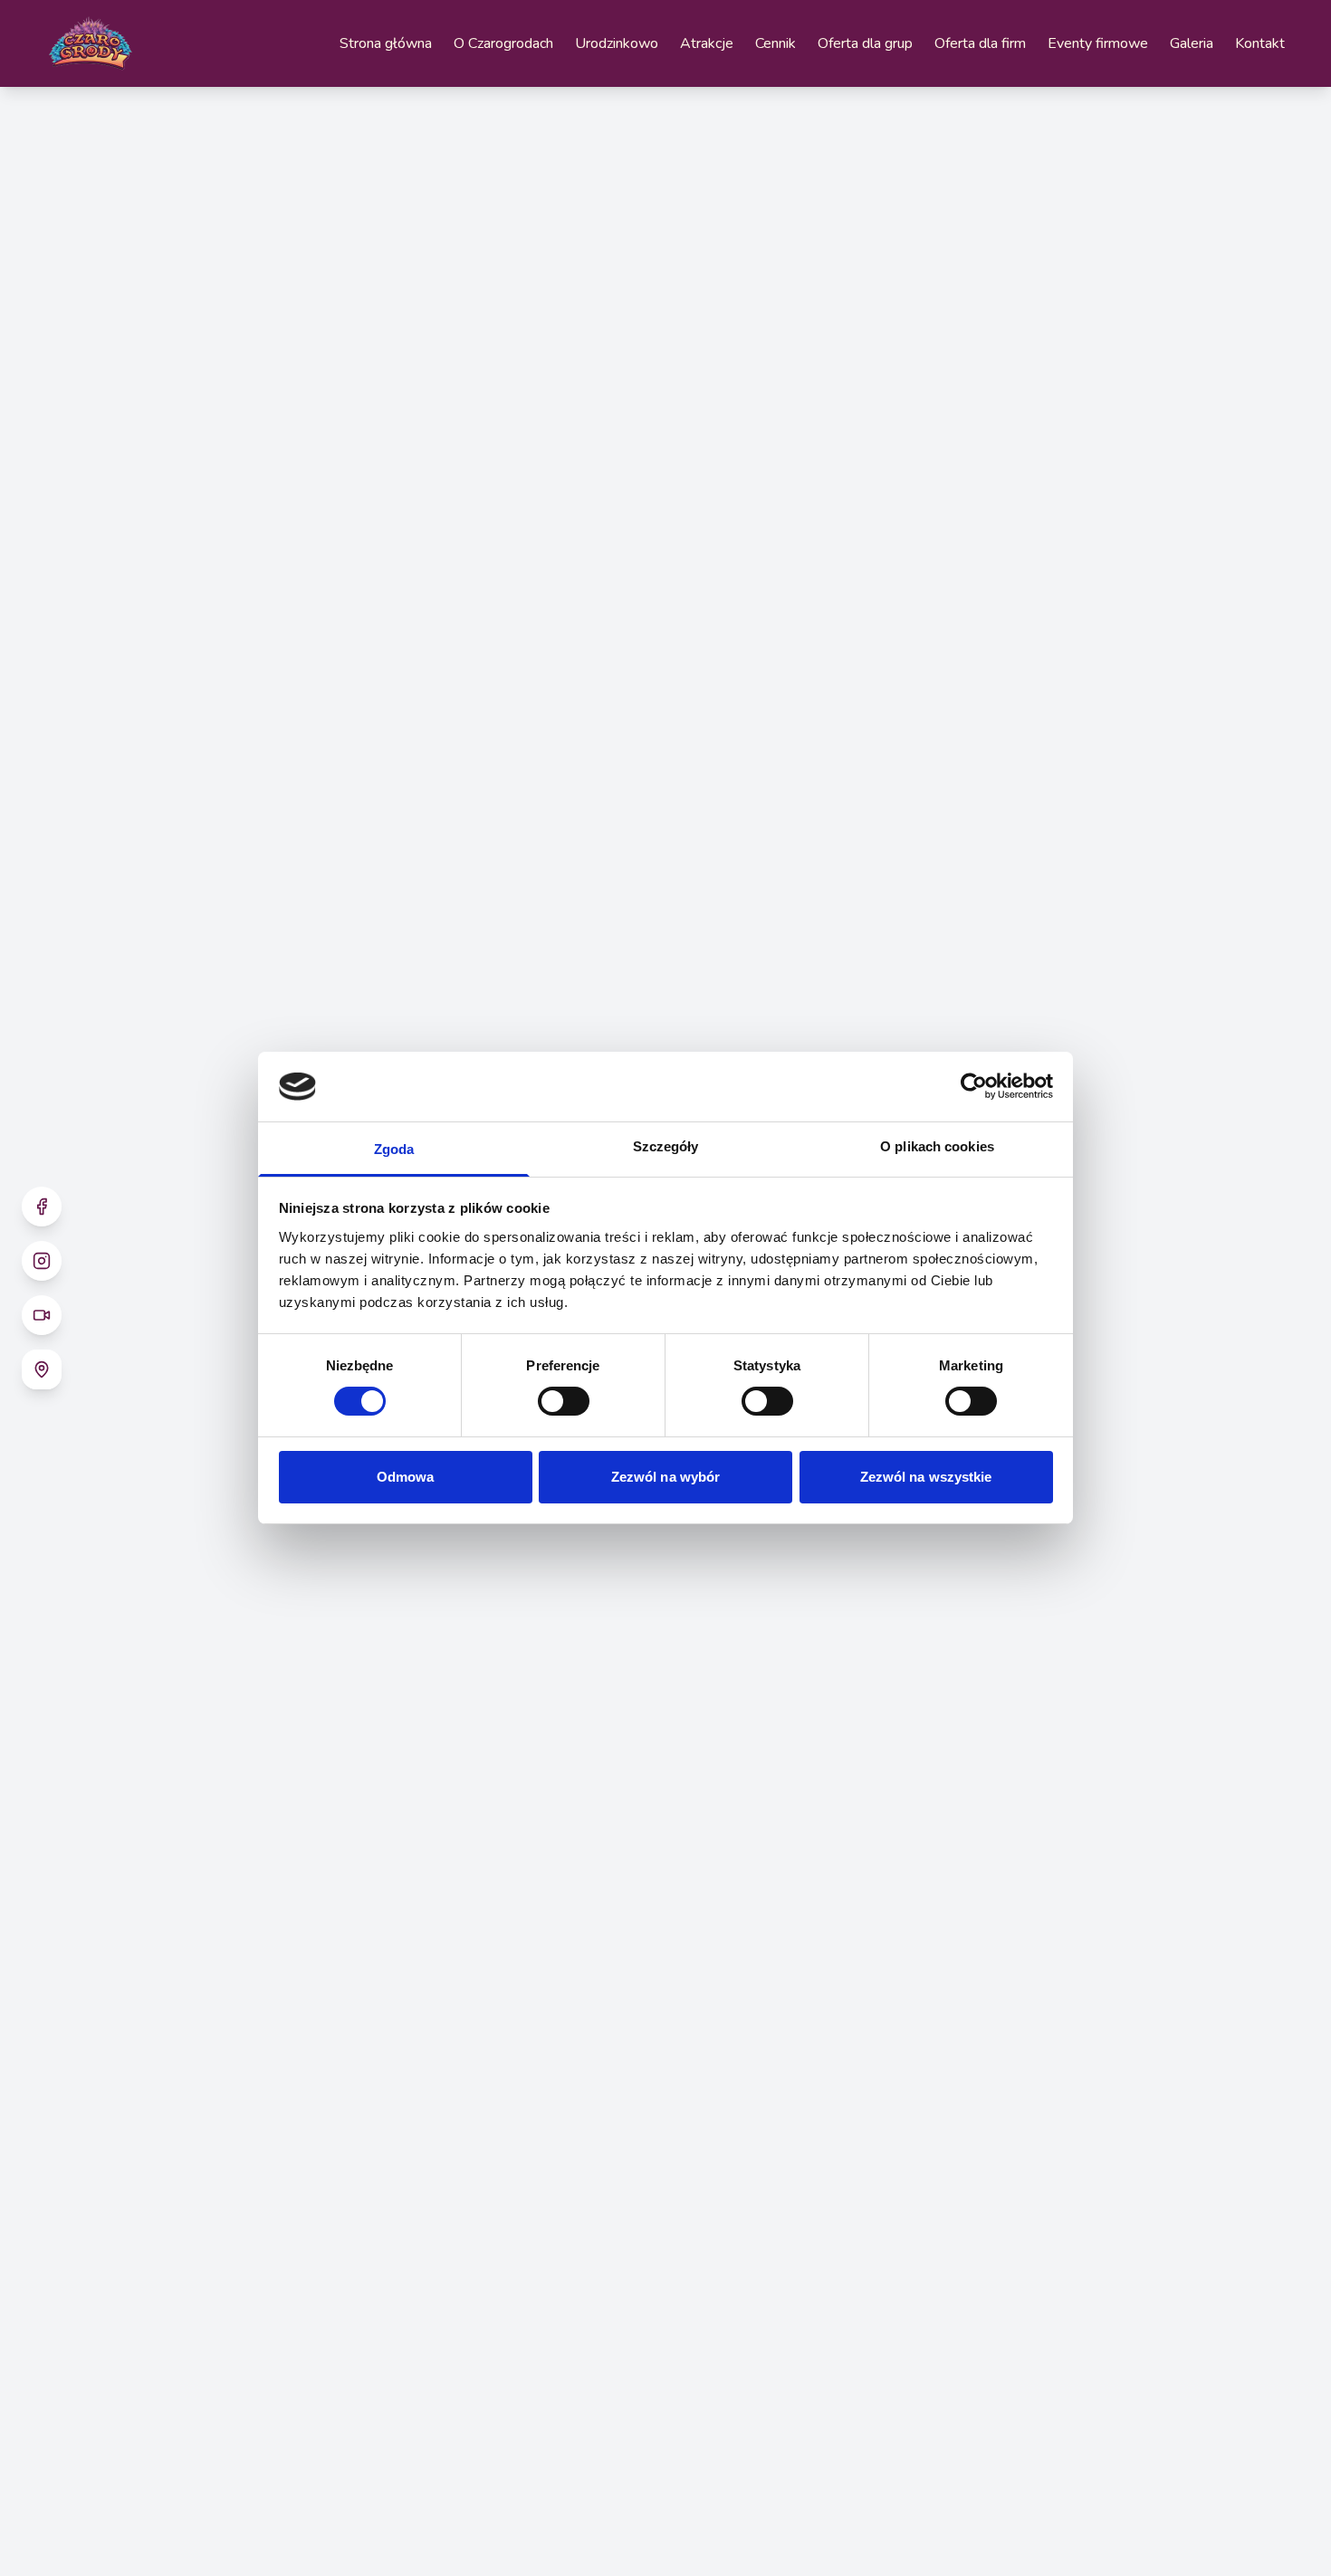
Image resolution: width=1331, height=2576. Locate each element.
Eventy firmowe (1098, 43)
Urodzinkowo (617, 43)
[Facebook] (42, 1207)
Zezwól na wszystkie (926, 1477)
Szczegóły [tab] (666, 1146)
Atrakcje (707, 43)
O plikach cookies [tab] (937, 1146)
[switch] (564, 1401)
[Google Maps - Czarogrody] (42, 1369)
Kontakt (1260, 43)
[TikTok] (42, 1315)
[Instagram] (42, 1261)
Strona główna (386, 43)
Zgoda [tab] (394, 1149)
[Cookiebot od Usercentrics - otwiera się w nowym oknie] (974, 1086)
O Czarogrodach (503, 43)
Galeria (1192, 43)
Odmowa (406, 1477)
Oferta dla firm (980, 43)
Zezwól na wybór (666, 1477)
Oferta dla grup (865, 43)
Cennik (776, 43)
